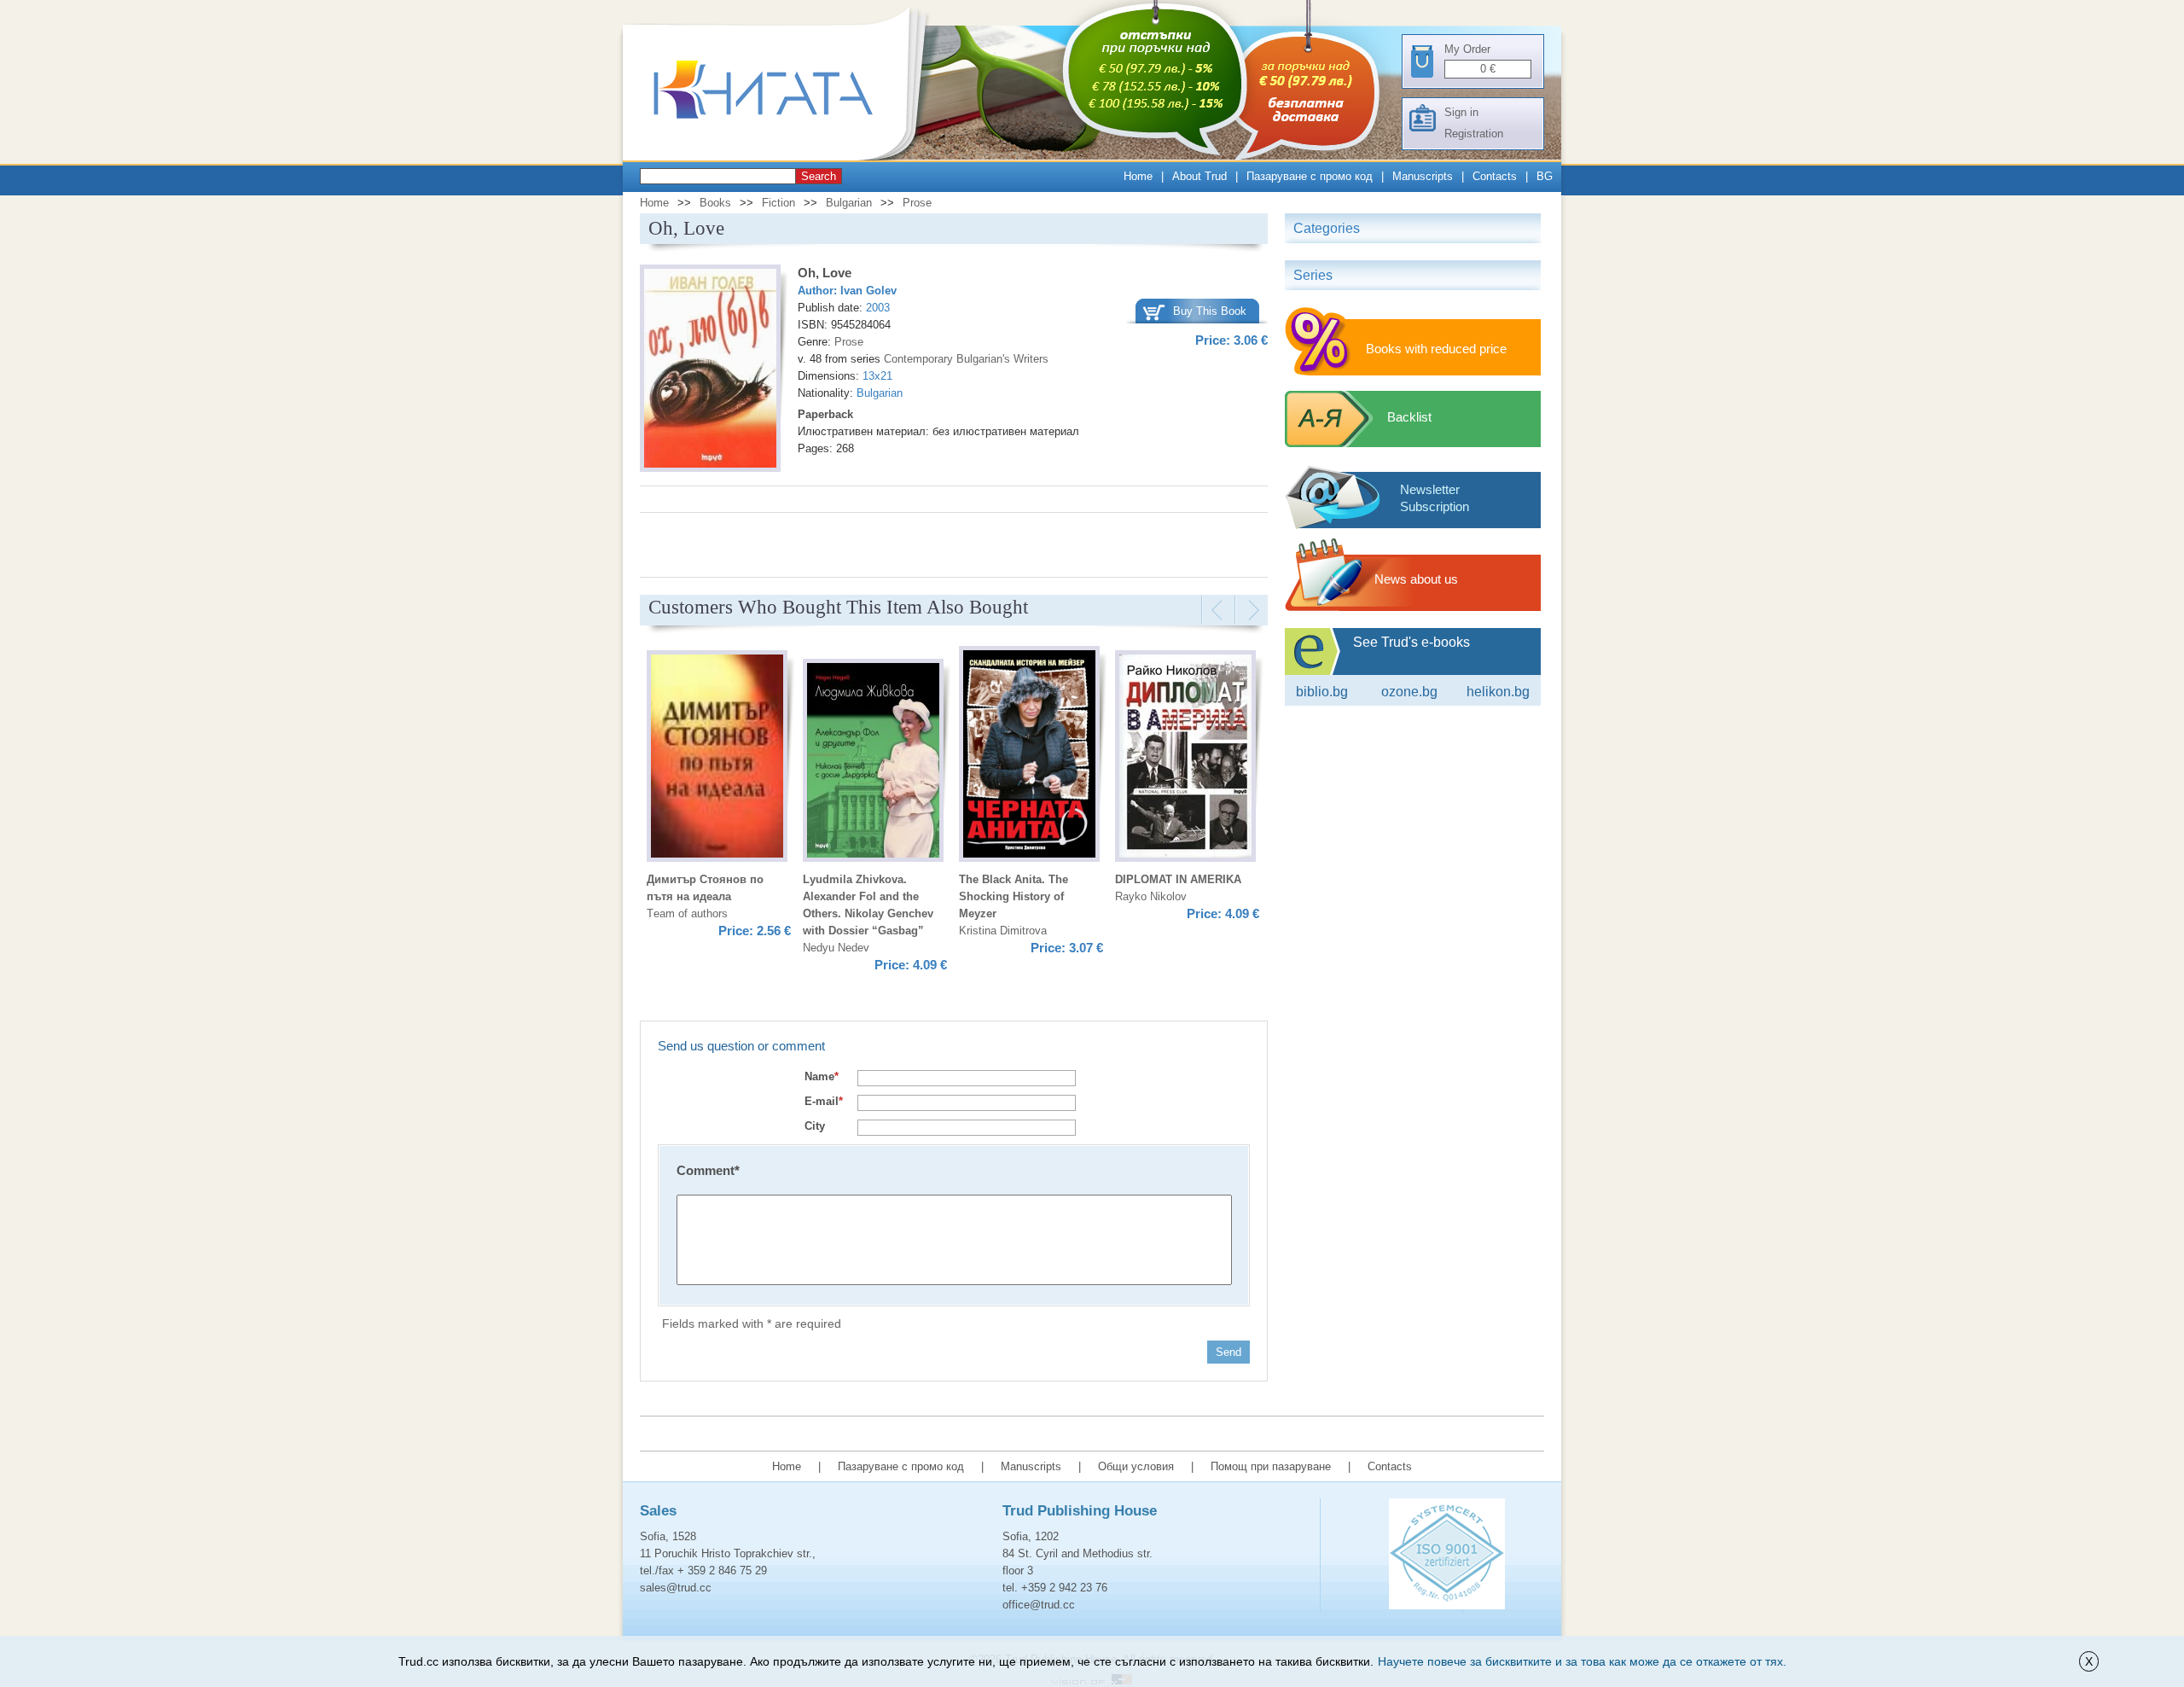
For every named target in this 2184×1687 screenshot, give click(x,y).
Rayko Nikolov (1151, 896)
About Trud (1199, 176)
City (815, 1126)
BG (1545, 176)
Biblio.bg (1322, 692)
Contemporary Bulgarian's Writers (966, 359)
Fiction (778, 203)
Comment (708, 1170)
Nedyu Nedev (836, 948)
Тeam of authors (687, 913)
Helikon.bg (1498, 692)
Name (822, 1076)
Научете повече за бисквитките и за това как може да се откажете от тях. (1582, 1661)
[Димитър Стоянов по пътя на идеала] (717, 759)
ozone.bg (1409, 692)
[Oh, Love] (710, 371)
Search (819, 176)
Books (715, 203)
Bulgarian (849, 203)
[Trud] (781, 157)
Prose (917, 203)
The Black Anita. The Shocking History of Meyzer (1014, 896)
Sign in (1461, 112)
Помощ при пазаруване (1271, 1466)
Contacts (1495, 176)
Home (1138, 176)
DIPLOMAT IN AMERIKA (1178, 879)
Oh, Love (825, 273)
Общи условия (1136, 1466)
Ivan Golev (868, 291)
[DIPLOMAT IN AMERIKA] (1185, 759)
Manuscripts (1423, 176)
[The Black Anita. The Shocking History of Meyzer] (1029, 756)
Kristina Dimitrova (1003, 931)
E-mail (824, 1101)
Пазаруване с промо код (1310, 176)
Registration (1474, 134)
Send (1228, 1352)
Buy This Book (1210, 311)
